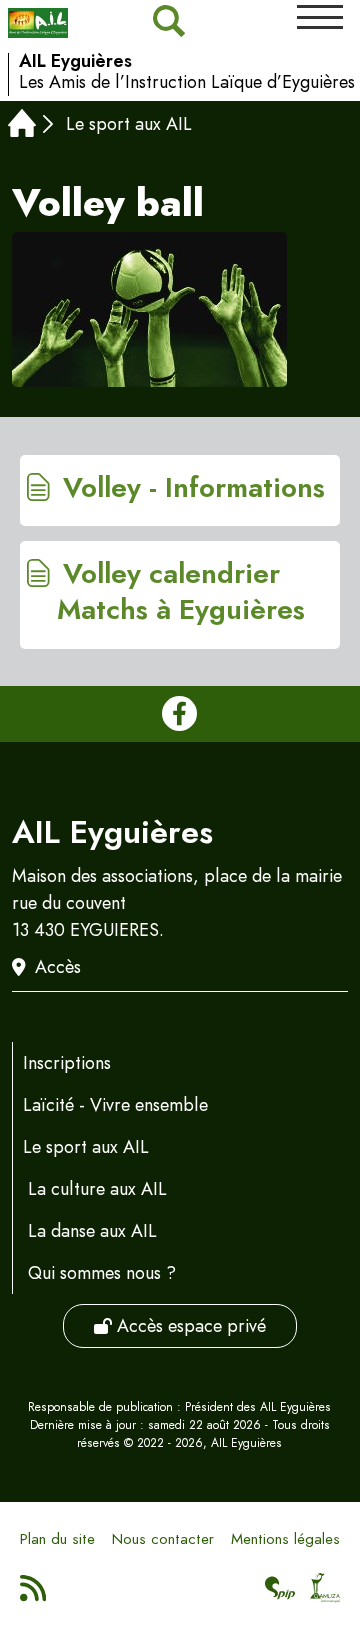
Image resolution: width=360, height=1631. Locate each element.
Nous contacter (163, 1539)
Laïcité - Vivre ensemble (115, 1105)
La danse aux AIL (92, 1231)
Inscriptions (67, 1063)
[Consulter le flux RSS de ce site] (34, 1594)
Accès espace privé (189, 1326)
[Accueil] (22, 126)
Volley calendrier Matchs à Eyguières (181, 592)
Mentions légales (285, 1539)
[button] (320, 17)
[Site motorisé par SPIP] (280, 1594)
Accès (58, 967)
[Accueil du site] (38, 23)
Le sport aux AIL (129, 124)
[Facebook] (179, 714)
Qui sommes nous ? (102, 1273)
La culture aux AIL (97, 1189)
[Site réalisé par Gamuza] (325, 1594)
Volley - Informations (191, 488)
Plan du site (57, 1539)
